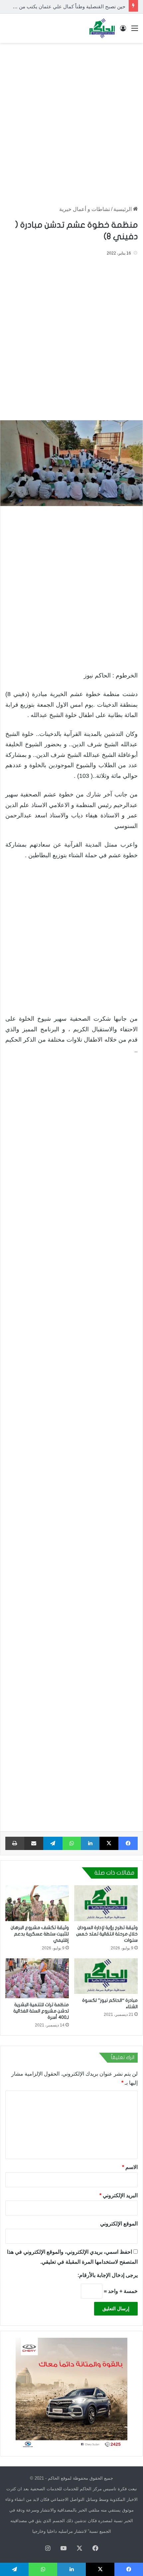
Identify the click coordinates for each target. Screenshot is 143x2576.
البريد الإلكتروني (119, 2195)
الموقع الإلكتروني (119, 2224)
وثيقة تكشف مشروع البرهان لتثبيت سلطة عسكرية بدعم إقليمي (40, 1934)
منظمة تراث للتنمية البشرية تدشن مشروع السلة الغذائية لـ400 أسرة (41, 2011)
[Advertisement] (71, 121)
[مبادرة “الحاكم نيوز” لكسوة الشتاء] (106, 1976)
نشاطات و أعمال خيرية (85, 209)
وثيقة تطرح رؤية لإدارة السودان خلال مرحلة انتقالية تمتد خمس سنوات (107, 1934)
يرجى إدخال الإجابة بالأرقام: (108, 2275)
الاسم (130, 2167)
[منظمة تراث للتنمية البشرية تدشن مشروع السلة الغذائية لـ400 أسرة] (37, 1978)
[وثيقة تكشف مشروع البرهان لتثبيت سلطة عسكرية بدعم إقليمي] (37, 1903)
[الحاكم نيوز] (102, 28)
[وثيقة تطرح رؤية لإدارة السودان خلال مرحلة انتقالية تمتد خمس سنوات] (106, 1903)
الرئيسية (123, 209)
